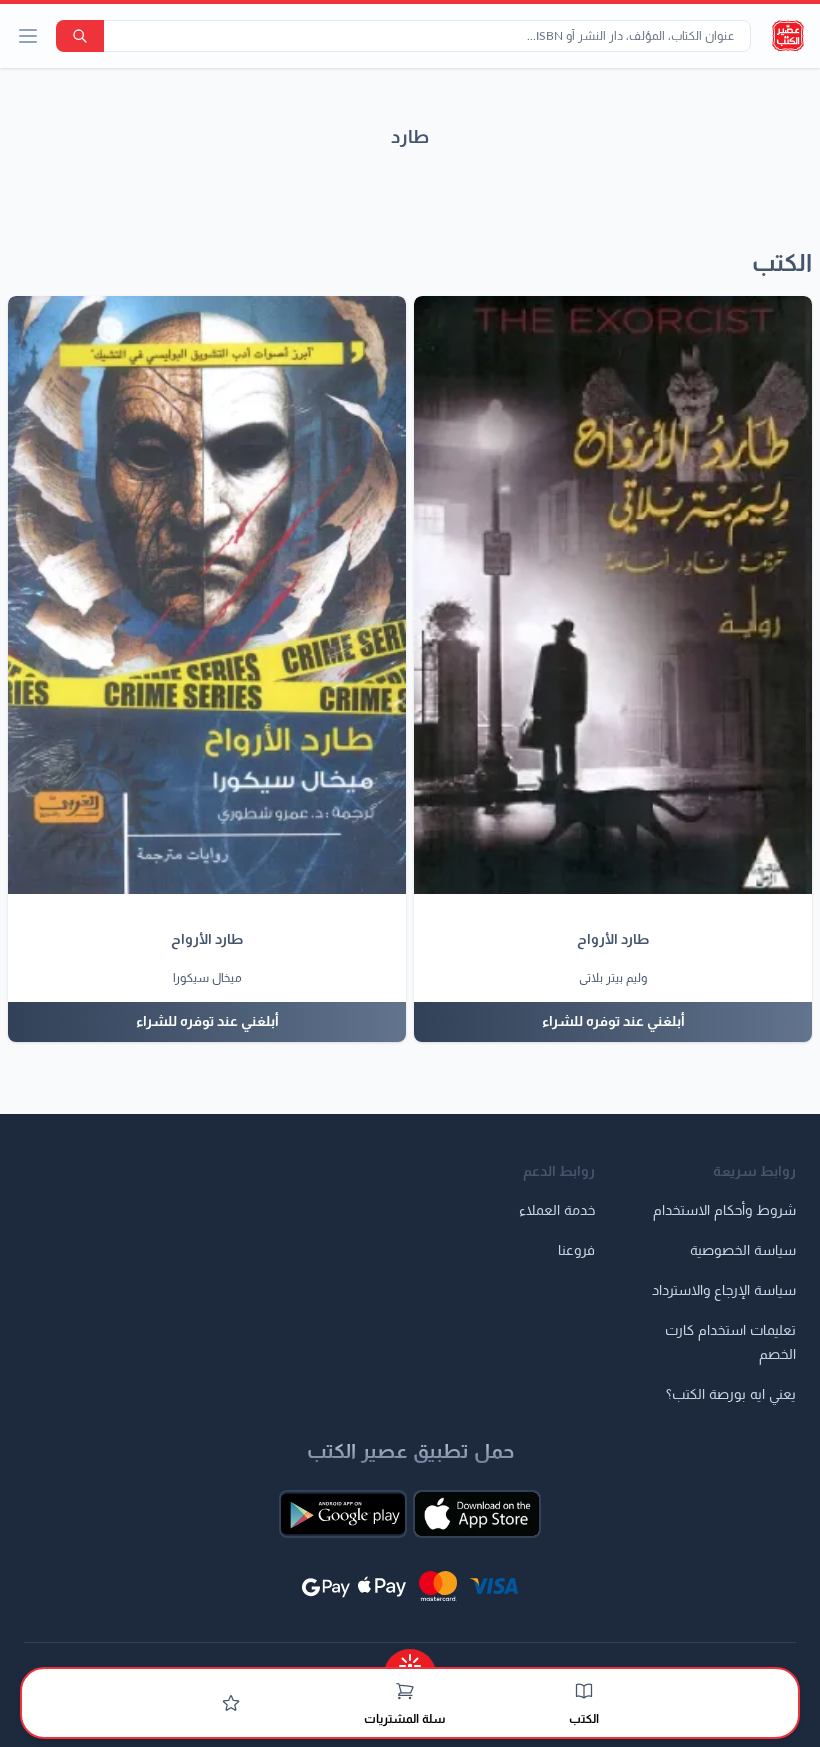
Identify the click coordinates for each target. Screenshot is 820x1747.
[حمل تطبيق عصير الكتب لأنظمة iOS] (477, 1514)
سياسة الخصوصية (743, 1251)
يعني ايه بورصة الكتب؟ (731, 1395)
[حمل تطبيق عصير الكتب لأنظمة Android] (343, 1514)
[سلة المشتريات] (405, 1691)
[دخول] (231, 1703)
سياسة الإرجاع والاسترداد (724, 1291)
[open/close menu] (28, 36)
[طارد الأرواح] (613, 595)
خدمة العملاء (557, 1211)
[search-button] (80, 36)
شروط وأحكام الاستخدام (724, 1211)
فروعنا (576, 1251)
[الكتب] (584, 1691)
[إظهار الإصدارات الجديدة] (410, 1659)
